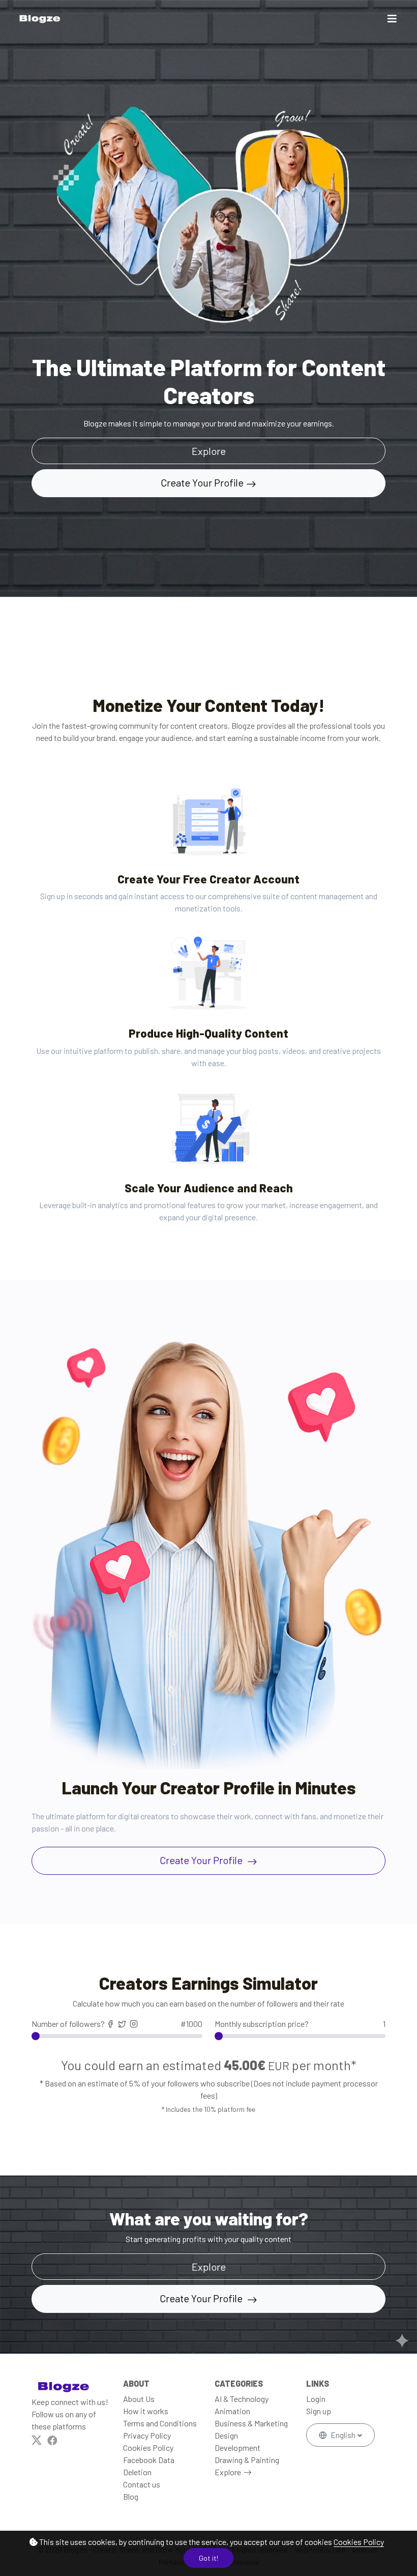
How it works (146, 2411)
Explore (228, 2472)
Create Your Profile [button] (202, 2298)
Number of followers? (117, 2024)
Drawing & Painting (247, 2460)
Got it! (208, 2558)
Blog (131, 2496)
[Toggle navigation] (392, 19)
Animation (232, 2411)
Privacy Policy (147, 2435)
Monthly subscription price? (300, 2024)
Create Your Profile (202, 482)
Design (226, 2435)
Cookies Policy (359, 2542)
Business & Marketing (251, 2423)
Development (237, 2448)
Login (316, 2399)
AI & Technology (242, 2399)
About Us (139, 2399)
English (343, 2435)
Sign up (319, 2411)
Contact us (142, 2484)
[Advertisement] (185, 620)
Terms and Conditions (160, 2423)
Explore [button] (209, 451)
